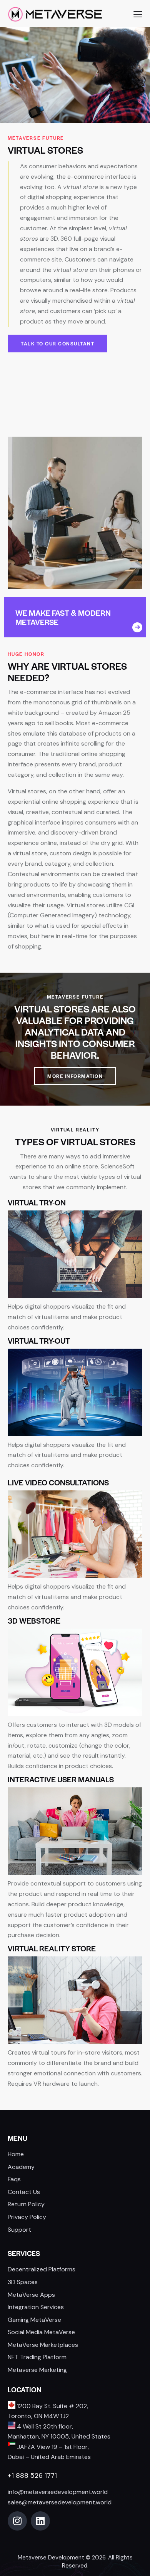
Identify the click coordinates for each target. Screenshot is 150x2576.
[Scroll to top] (136, 2518)
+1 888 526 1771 (32, 2475)
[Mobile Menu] (138, 14)
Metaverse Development (51, 2558)
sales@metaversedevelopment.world (60, 2502)
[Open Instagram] (17, 2521)
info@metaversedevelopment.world (58, 2492)
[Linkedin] (40, 2521)
